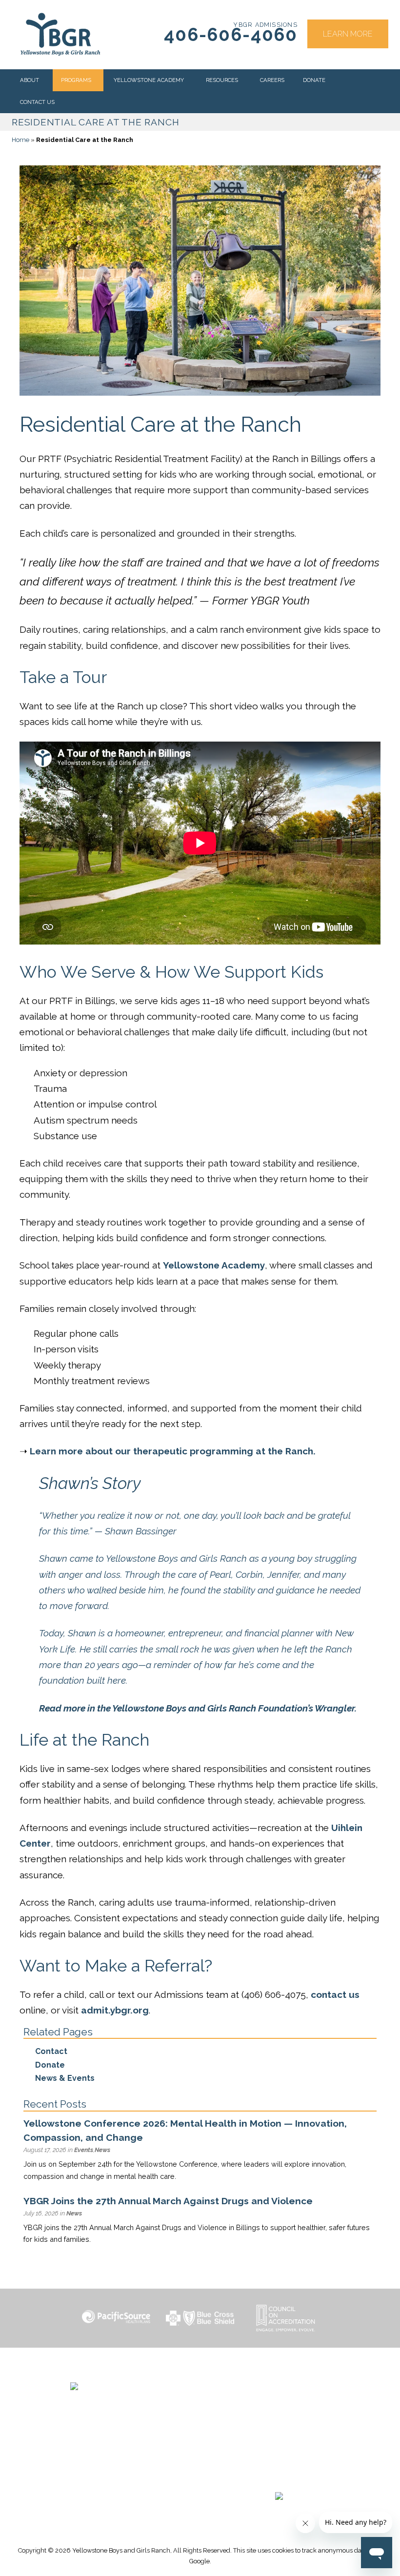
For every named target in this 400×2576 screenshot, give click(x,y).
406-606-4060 (231, 35)
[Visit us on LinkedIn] (297, 2478)
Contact (51, 2051)
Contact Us (37, 102)
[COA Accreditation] (284, 2318)
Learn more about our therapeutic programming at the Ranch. (173, 1451)
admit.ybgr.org (115, 2010)
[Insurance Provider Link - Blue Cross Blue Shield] (200, 2318)
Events (84, 2150)
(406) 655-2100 (95, 2444)
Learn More (348, 34)
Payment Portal (279, 2422)
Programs (76, 80)
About (30, 80)
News (102, 2150)
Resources (222, 80)
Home (20, 140)
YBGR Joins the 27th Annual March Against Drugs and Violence (168, 2201)
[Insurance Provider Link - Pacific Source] (116, 2318)
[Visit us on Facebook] (251, 2478)
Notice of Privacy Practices (279, 2446)
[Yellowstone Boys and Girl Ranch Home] (60, 34)
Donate (314, 80)
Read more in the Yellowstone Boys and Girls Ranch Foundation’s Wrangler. (198, 1708)
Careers (272, 80)
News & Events (65, 2078)
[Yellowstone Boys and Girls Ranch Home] (131, 2399)
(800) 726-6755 (95, 2456)
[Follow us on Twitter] (274, 2478)
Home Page (279, 2388)
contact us (335, 1994)
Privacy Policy (279, 2457)
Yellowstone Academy (149, 80)
